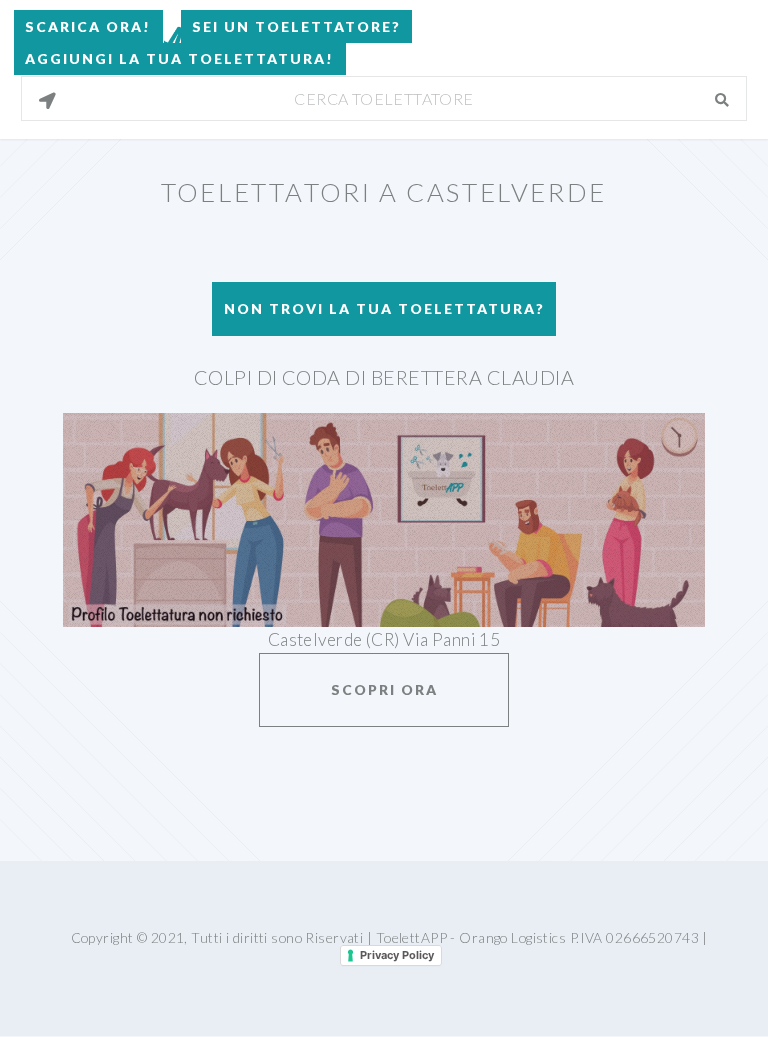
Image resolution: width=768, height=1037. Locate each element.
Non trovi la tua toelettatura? (384, 308)
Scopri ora (384, 689)
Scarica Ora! (88, 26)
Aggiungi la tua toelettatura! (179, 58)
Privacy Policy (397, 955)
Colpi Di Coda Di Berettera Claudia (384, 377)
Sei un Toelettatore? (296, 26)
